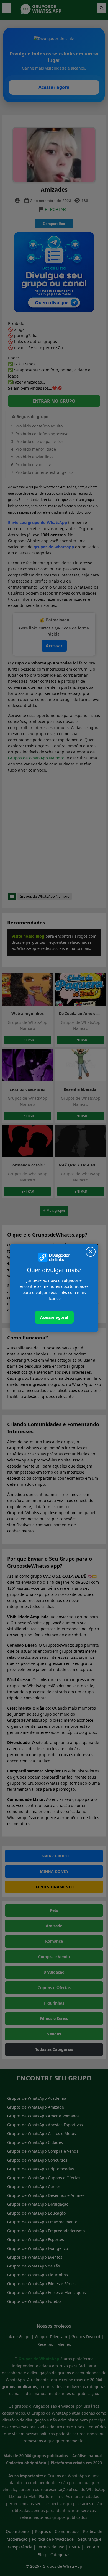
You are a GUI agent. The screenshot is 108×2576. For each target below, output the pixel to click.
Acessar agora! (54, 1317)
